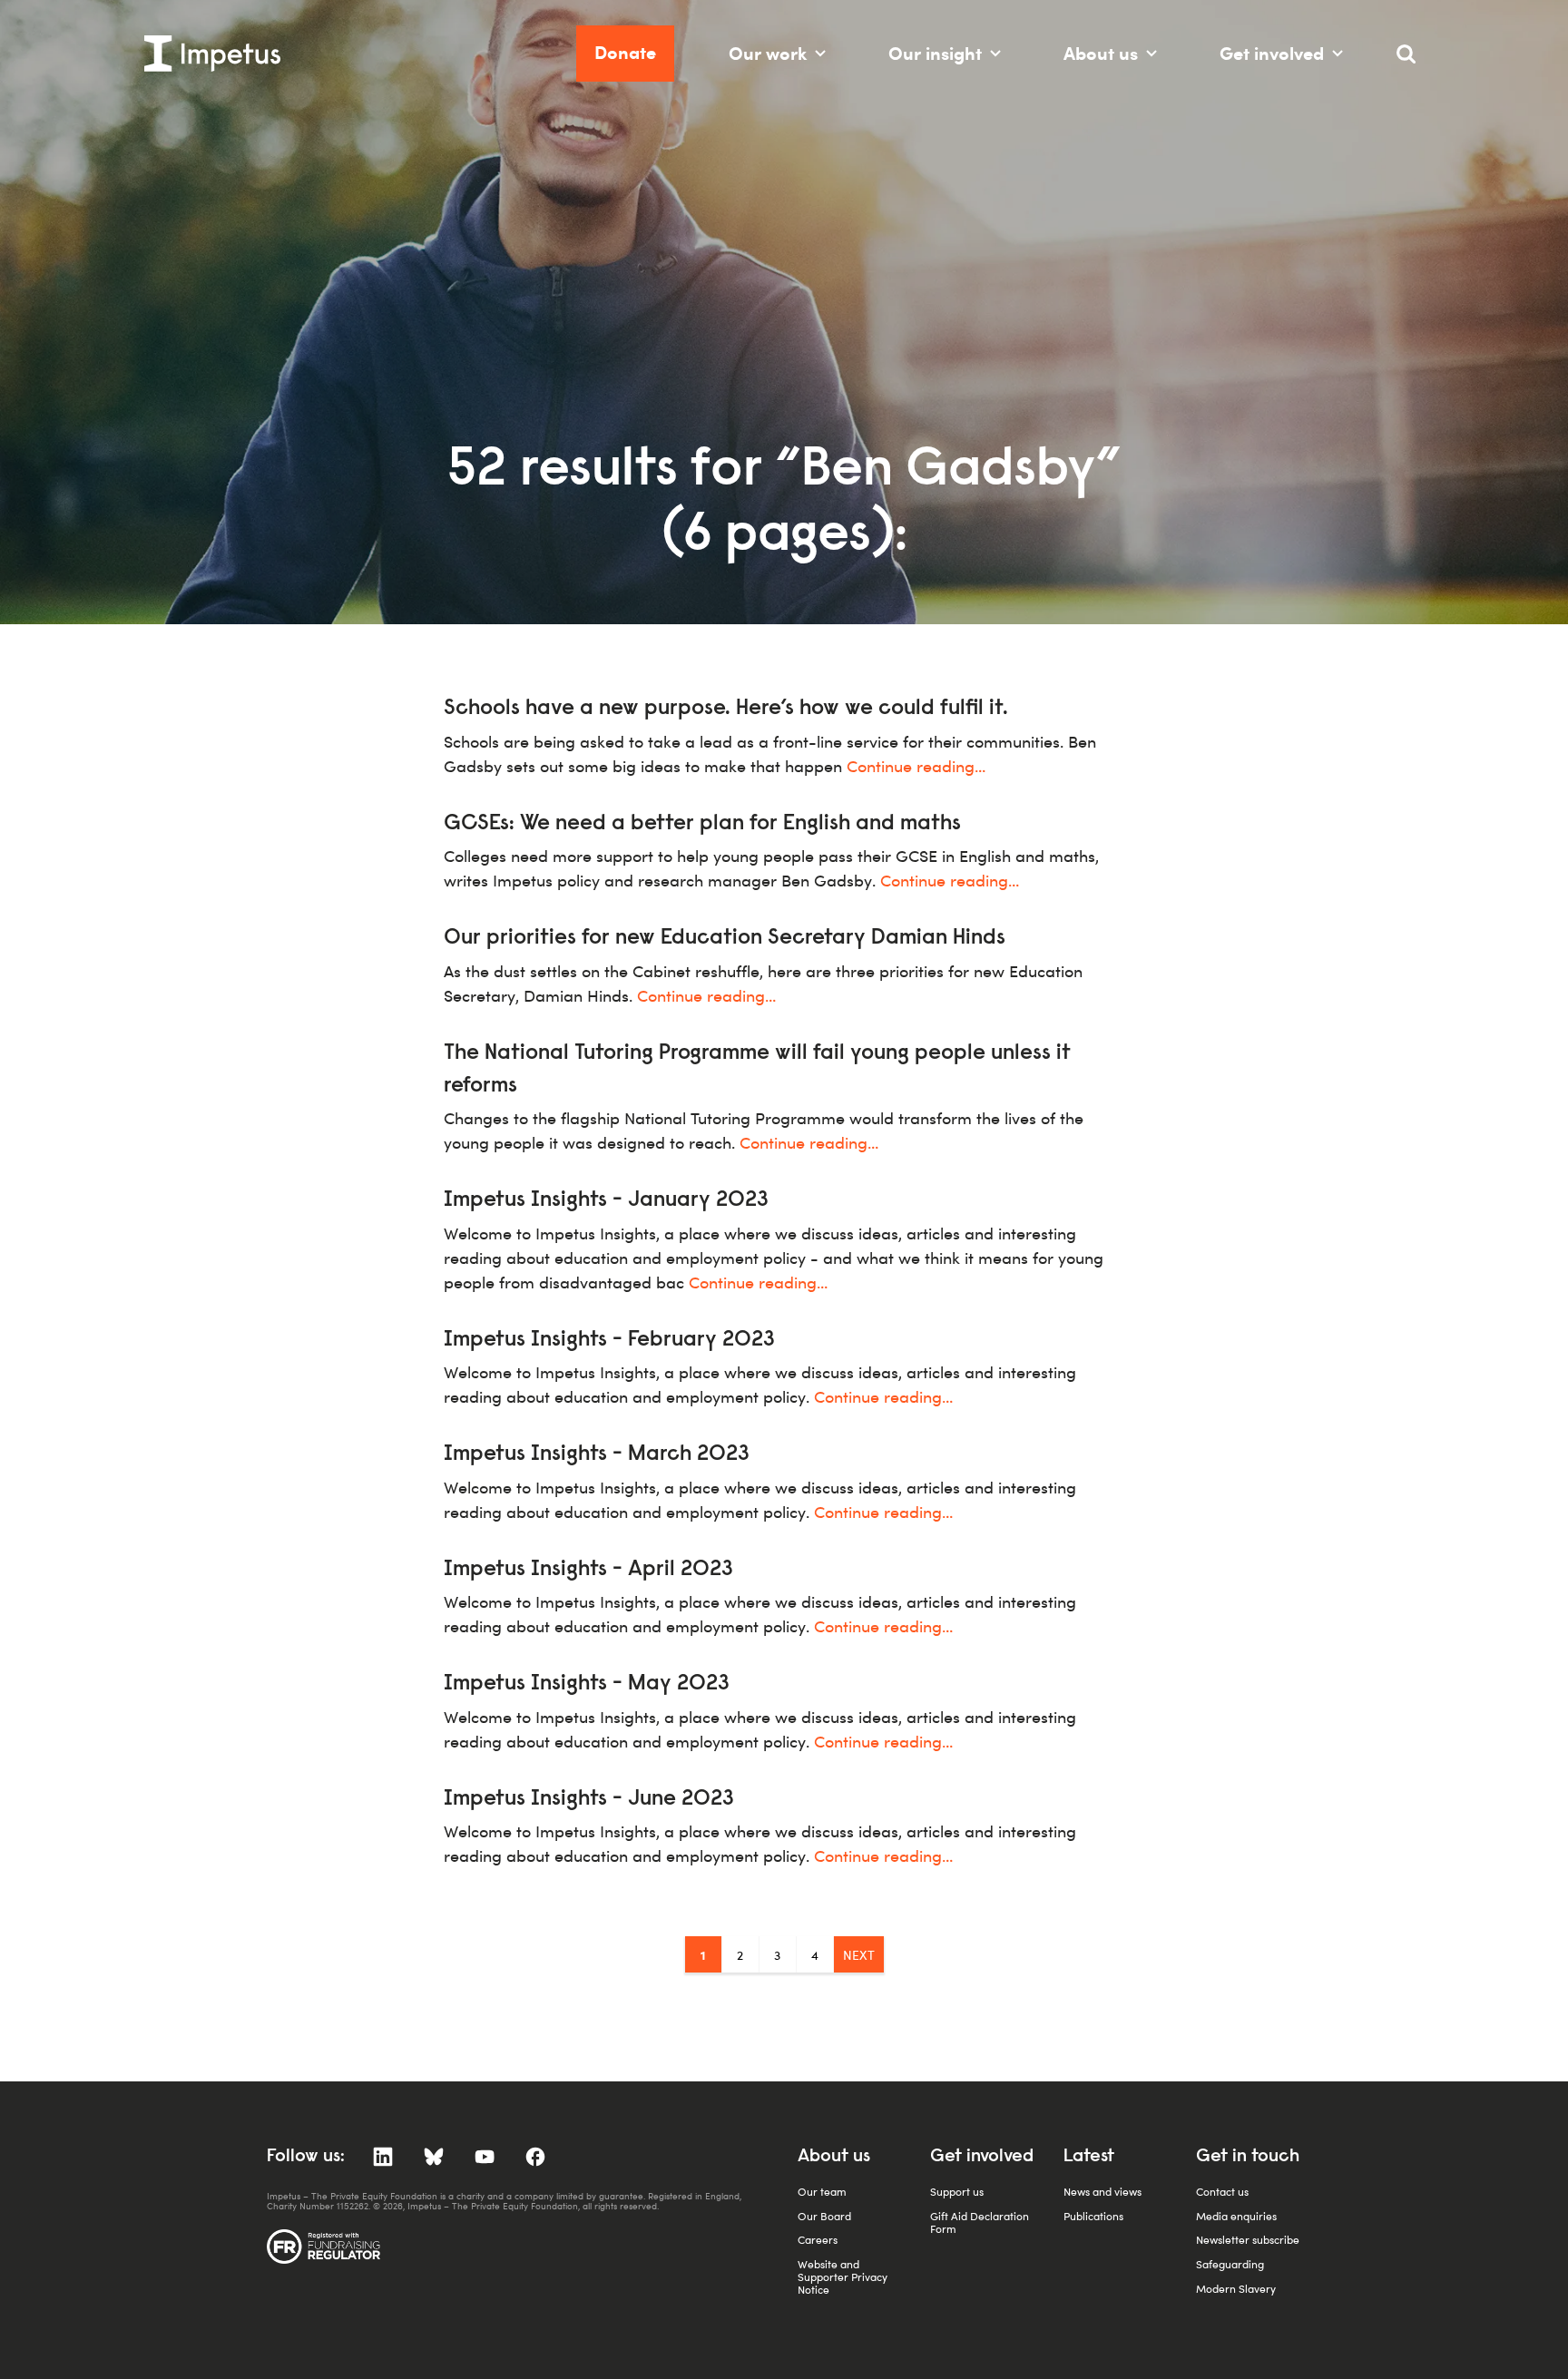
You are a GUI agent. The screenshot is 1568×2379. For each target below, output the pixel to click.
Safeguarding (1230, 2264)
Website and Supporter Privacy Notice (843, 2277)
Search (1415, 61)
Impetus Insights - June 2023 (589, 1799)
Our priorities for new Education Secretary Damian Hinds (725, 938)
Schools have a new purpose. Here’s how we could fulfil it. (726, 709)
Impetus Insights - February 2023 (609, 1340)
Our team (822, 2192)
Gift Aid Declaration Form (980, 2222)
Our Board (824, 2216)
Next (859, 1955)
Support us (957, 2192)
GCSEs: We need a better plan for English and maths (702, 824)
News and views (1102, 2192)
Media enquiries (1236, 2216)
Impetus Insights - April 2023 (588, 1570)
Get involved (1272, 53)
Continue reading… (916, 766)
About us (1101, 53)
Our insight (935, 53)
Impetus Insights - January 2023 (606, 1200)
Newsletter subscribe (1248, 2240)
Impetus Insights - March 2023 (597, 1454)
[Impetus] (212, 54)
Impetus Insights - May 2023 (587, 1684)
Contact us (1222, 2192)
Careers (818, 2240)
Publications (1093, 2216)
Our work (768, 53)
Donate (625, 52)
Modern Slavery (1236, 2289)
